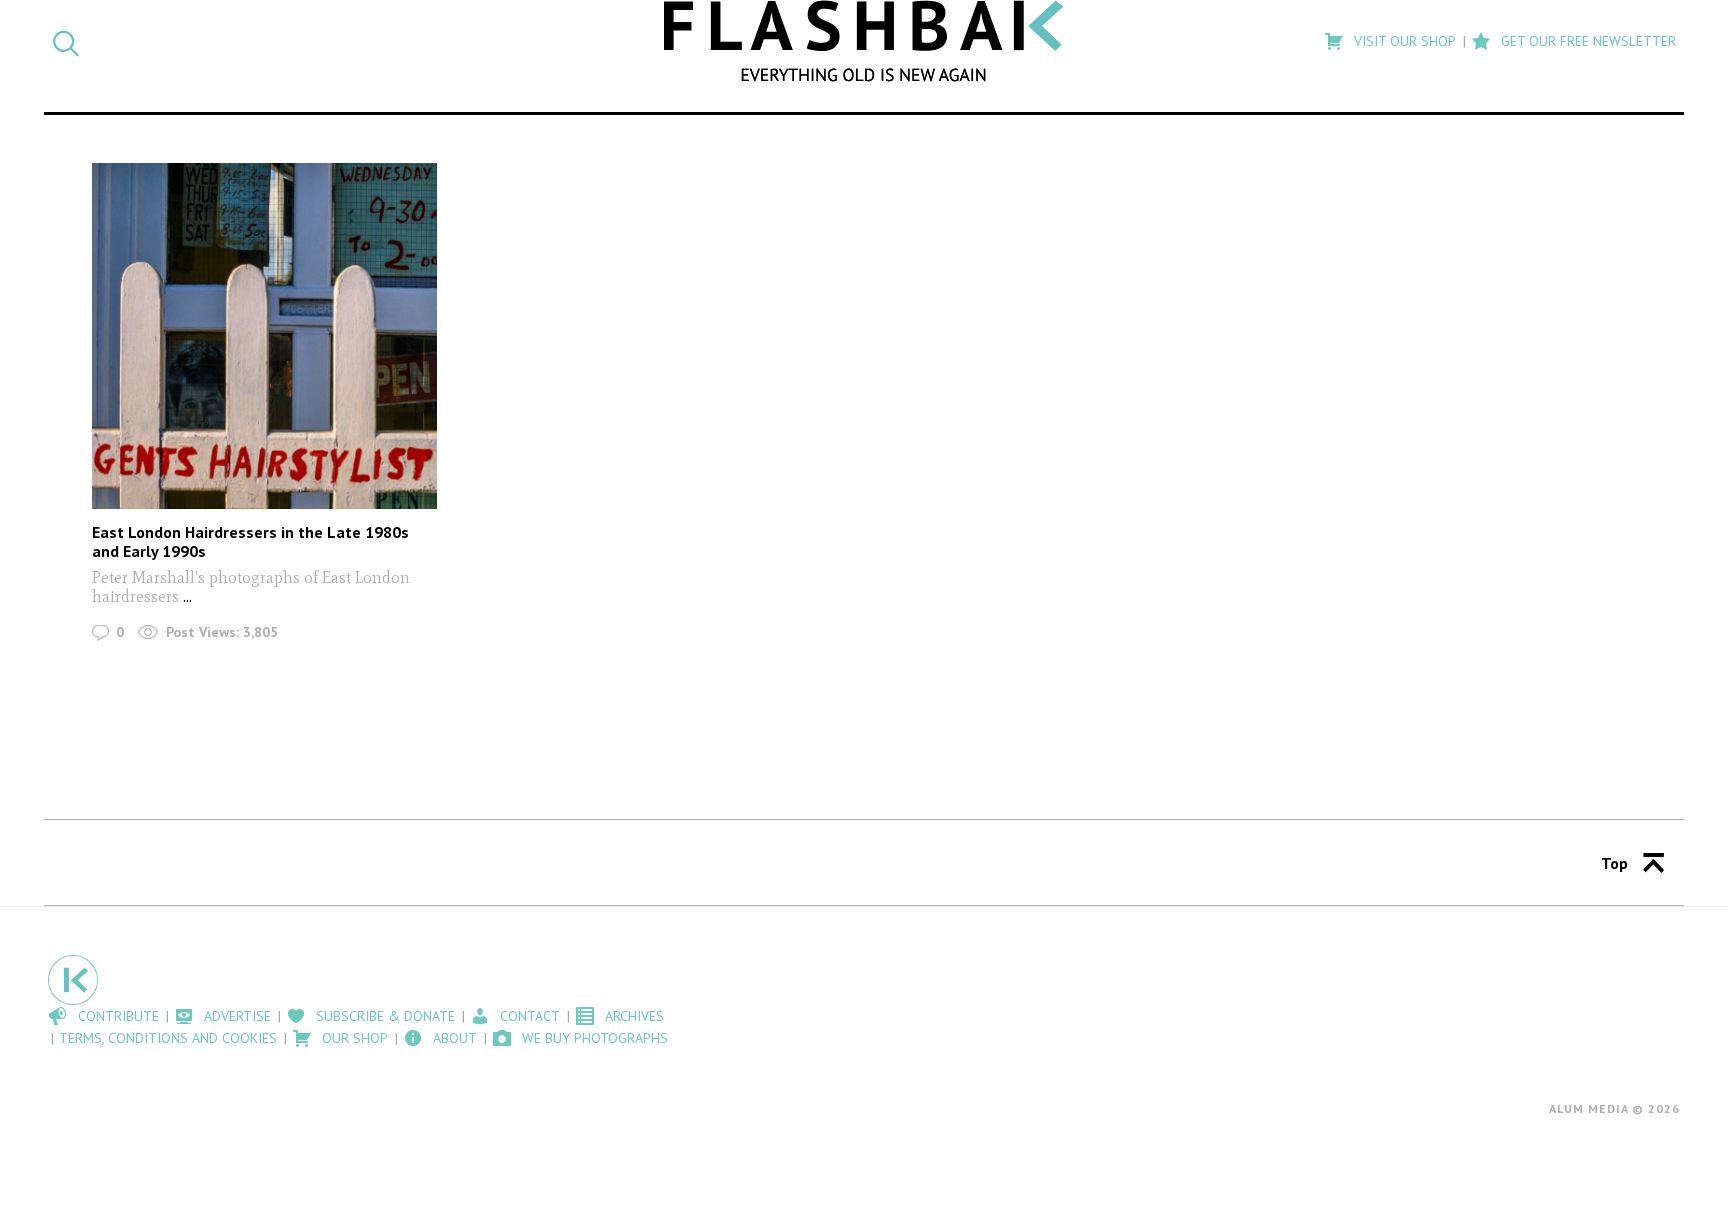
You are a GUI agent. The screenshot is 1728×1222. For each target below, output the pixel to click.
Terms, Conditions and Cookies (168, 1038)
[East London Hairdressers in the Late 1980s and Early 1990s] (264, 335)
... (187, 596)
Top (1614, 863)
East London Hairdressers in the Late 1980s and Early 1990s (250, 541)
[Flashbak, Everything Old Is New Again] (864, 41)
